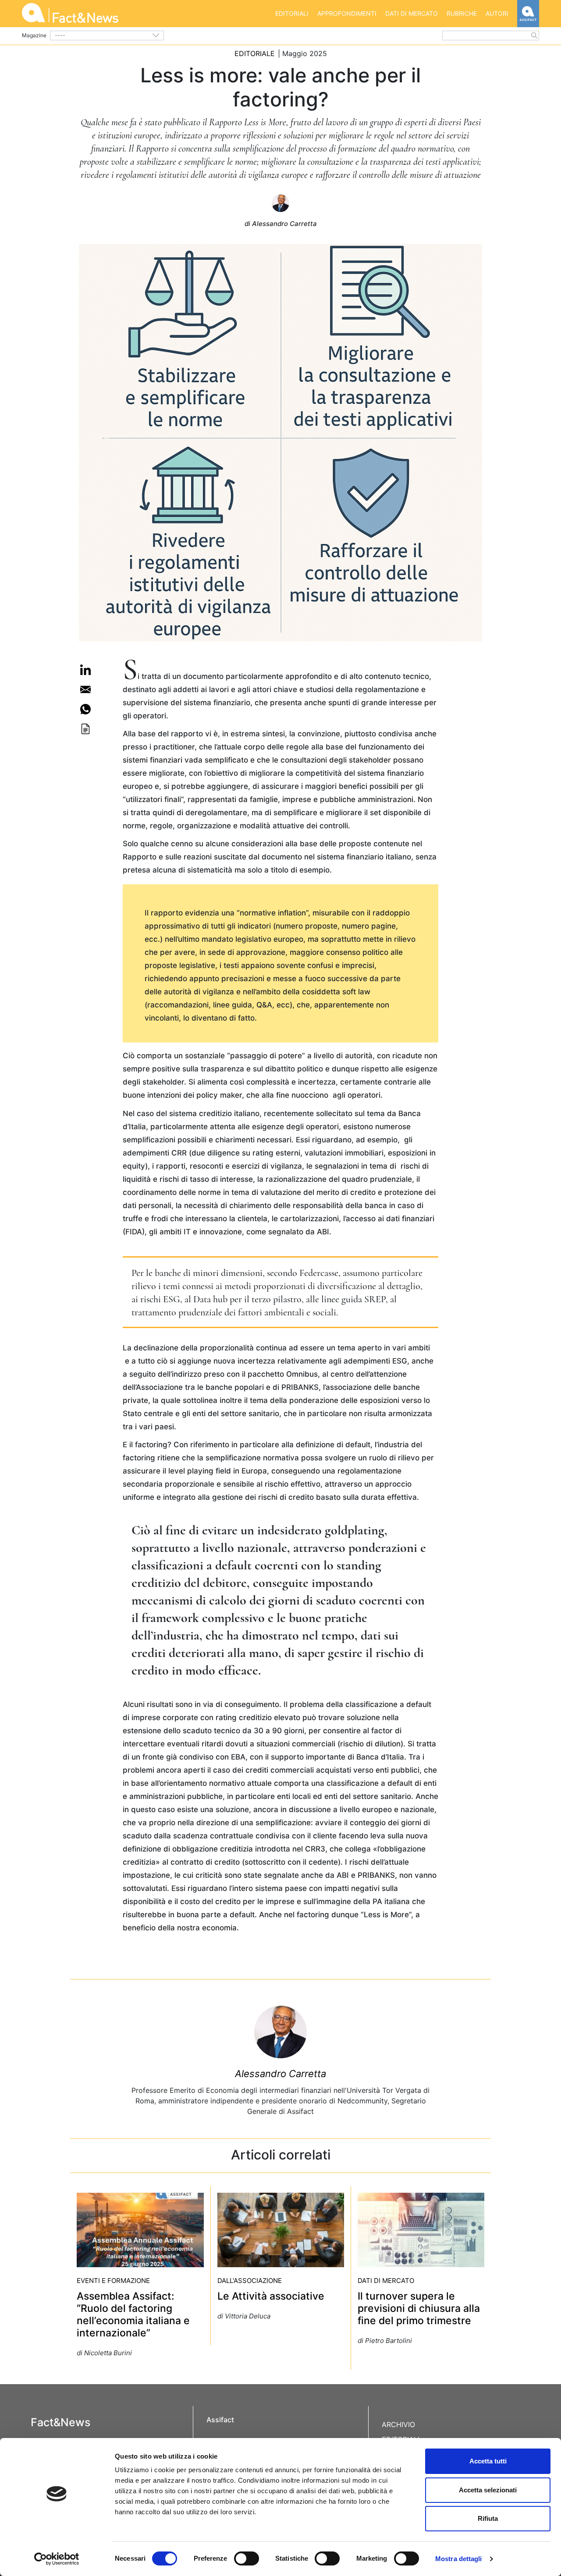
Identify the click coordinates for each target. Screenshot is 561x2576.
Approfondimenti (347, 13)
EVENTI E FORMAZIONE (113, 2281)
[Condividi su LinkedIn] (85, 670)
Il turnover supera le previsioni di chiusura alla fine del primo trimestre (419, 2308)
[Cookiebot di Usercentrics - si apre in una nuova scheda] (57, 2559)
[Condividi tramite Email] (85, 689)
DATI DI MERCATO (386, 2281)
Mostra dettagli (459, 2559)
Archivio (398, 2424)
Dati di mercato (412, 13)
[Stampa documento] (85, 729)
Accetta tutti (488, 2461)
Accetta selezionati (488, 2490)
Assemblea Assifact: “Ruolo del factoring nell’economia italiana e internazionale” (133, 2315)
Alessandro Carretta (280, 2074)
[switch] (247, 2558)
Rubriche (462, 13)
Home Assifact (528, 14)
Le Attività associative (271, 2296)
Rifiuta (488, 2518)
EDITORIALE (255, 53)
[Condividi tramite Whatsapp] (85, 709)
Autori (497, 13)
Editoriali (292, 13)
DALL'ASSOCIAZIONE (250, 2281)
